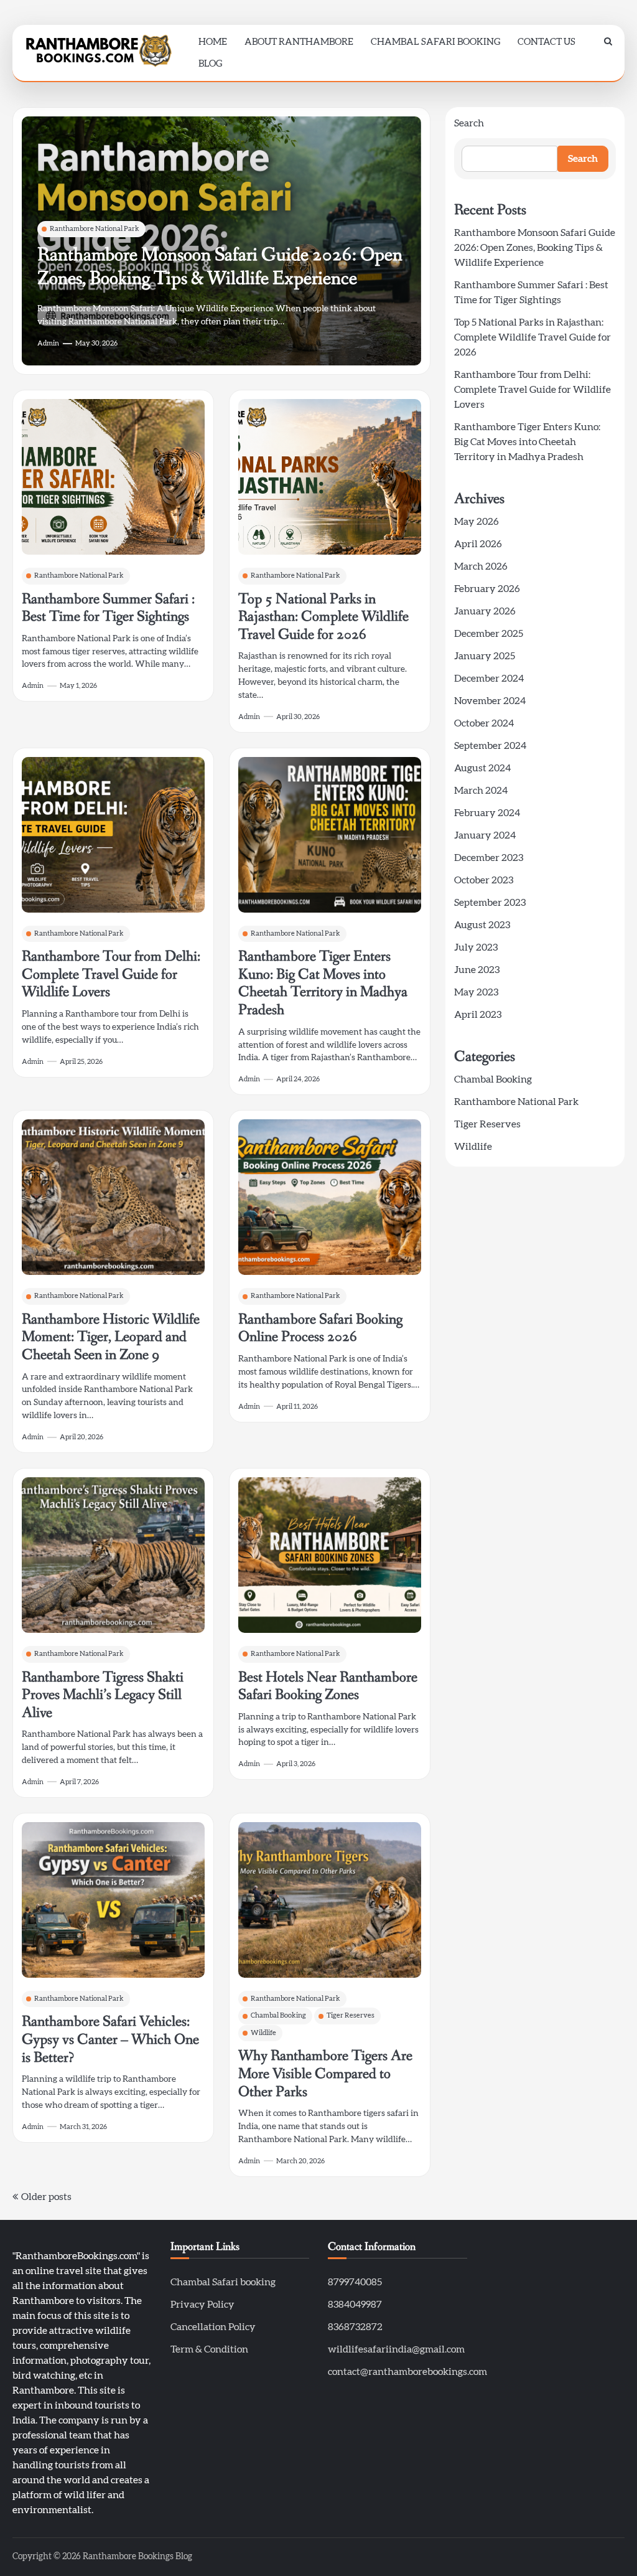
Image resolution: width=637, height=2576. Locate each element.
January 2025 (485, 656)
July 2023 (476, 947)
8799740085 (355, 2282)
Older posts (46, 2197)
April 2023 (478, 1015)
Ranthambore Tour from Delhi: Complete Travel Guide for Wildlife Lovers (111, 974)
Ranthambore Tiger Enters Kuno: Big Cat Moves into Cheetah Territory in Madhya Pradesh (323, 983)
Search (469, 123)
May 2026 (477, 522)
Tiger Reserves (351, 2015)
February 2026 (487, 589)
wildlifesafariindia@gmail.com (396, 2349)
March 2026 (481, 566)
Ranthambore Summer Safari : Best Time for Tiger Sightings (108, 608)
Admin (48, 343)
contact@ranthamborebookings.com (407, 2372)
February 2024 (487, 813)
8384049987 (355, 2305)
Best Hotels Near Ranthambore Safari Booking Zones (328, 1686)
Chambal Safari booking (223, 2282)
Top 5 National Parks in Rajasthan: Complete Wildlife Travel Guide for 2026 (323, 617)
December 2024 (489, 679)
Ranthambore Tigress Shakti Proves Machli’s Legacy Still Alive (103, 1695)
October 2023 (484, 880)
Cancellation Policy (213, 2327)
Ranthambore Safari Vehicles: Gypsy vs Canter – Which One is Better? (110, 2039)
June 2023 (477, 970)
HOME (213, 42)
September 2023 (490, 903)
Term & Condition (209, 2349)
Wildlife (263, 2033)
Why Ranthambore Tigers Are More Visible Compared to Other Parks (325, 2074)
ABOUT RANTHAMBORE (299, 42)
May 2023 (476, 992)
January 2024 (485, 835)
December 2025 (489, 634)
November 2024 (490, 701)
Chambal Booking (278, 2015)
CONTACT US (546, 42)
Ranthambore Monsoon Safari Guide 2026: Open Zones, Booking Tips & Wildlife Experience (220, 266)
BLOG (210, 64)
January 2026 (485, 611)
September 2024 (490, 746)
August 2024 (482, 768)
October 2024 (484, 723)
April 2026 (478, 544)
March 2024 (481, 791)
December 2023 (489, 858)
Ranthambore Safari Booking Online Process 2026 (320, 1328)
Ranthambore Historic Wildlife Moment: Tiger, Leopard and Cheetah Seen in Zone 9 (111, 1337)
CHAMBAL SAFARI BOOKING (435, 42)
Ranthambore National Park (95, 229)
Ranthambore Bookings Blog (137, 2557)
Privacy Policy (202, 2305)
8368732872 (355, 2327)
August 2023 (482, 925)
